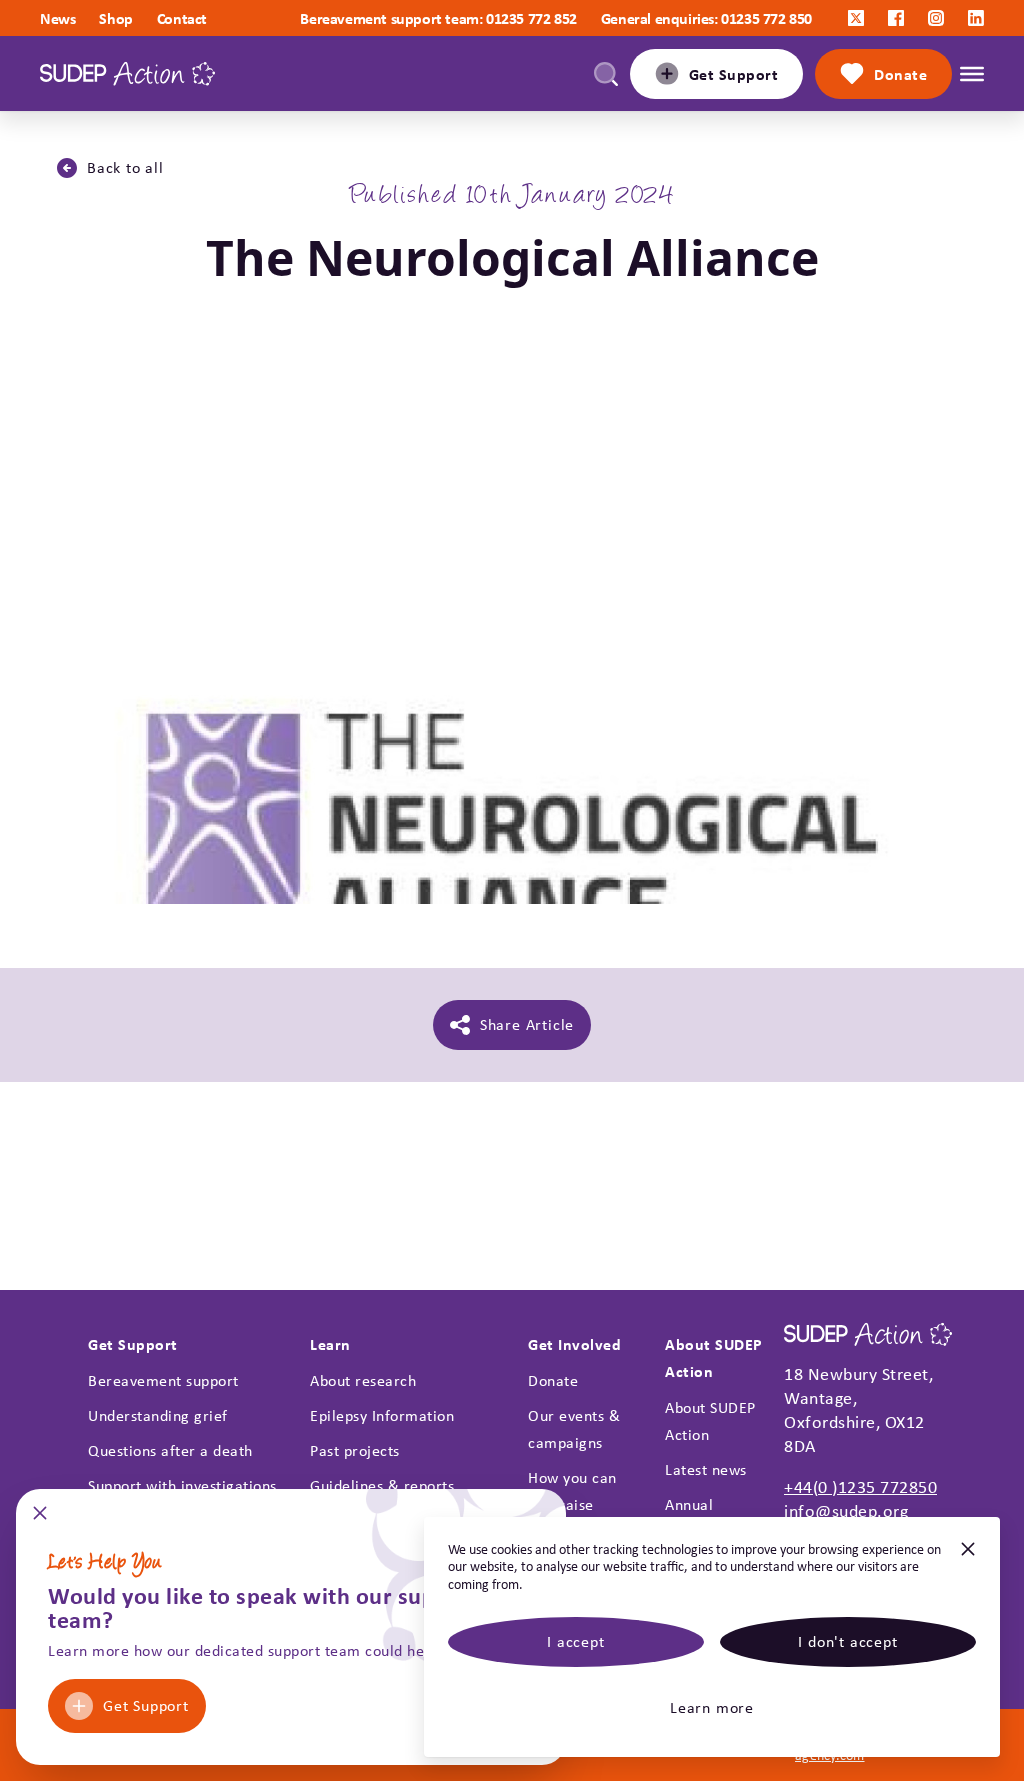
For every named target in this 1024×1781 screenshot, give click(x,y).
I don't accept (847, 1641)
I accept (575, 1641)
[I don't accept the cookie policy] (968, 1557)
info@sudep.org (846, 1511)
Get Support (146, 1705)
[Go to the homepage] (127, 73)
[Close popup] (40, 1519)
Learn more (712, 1707)
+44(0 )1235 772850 (860, 1487)
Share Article (527, 1024)
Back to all (125, 167)
